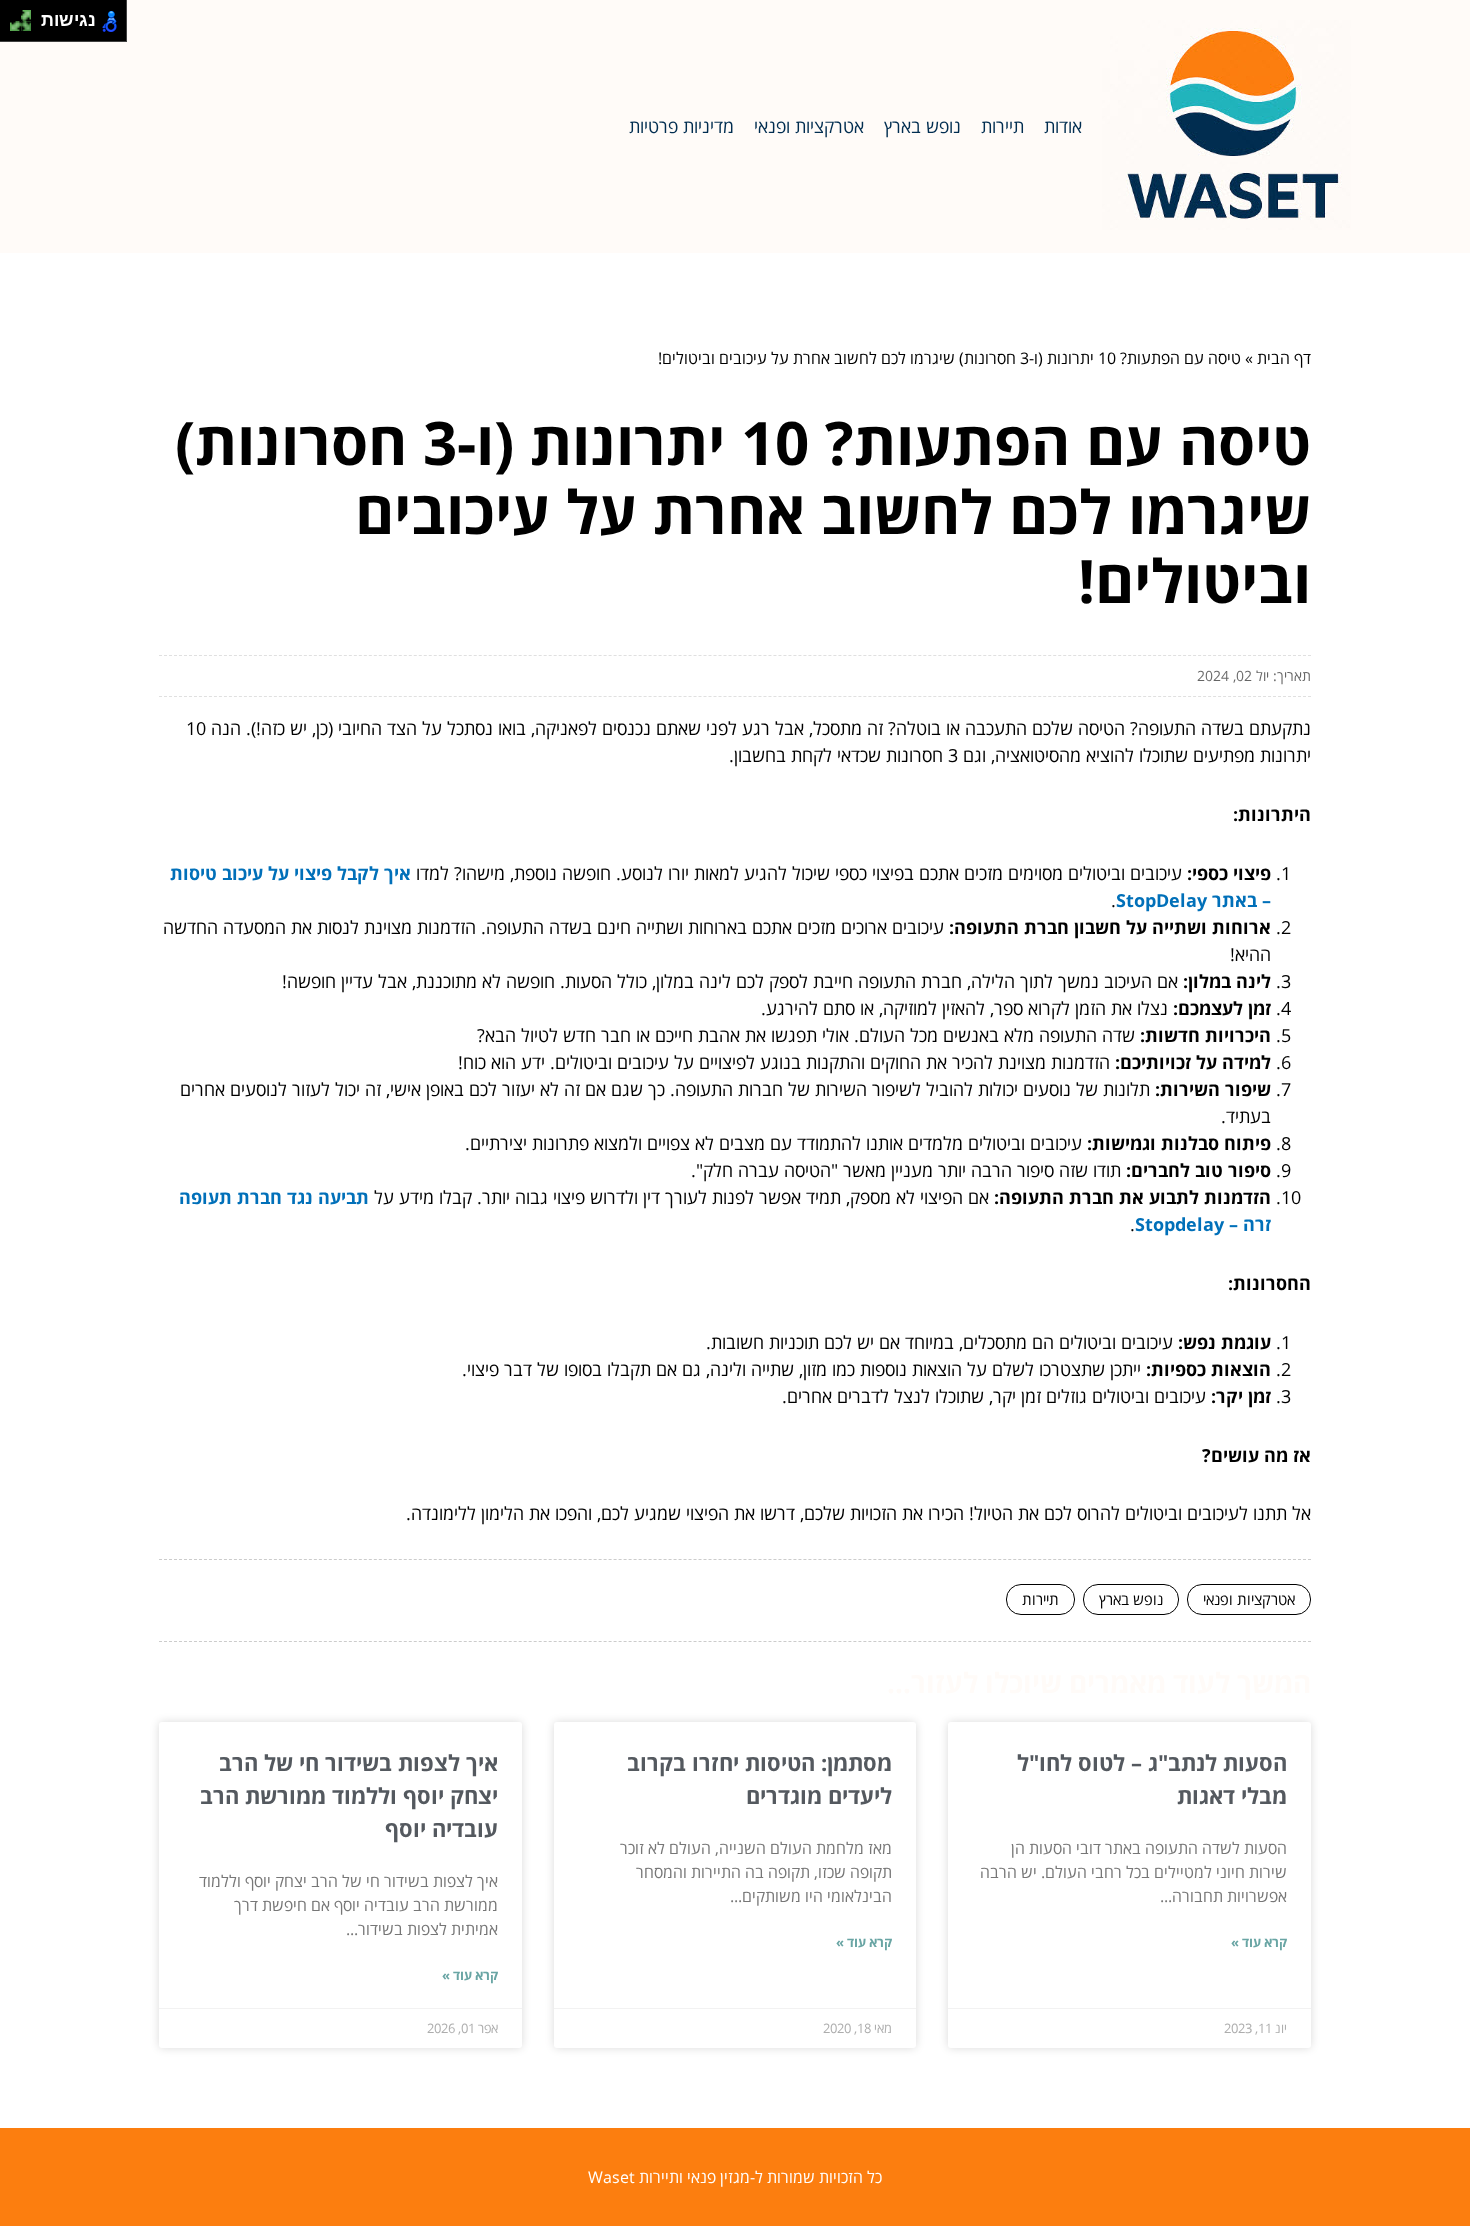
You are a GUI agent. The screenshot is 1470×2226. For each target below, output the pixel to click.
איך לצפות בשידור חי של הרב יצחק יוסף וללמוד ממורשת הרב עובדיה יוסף (349, 1795)
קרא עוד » (1259, 1942)
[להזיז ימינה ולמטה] (26, 26)
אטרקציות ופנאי (809, 126)
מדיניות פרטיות (681, 126)
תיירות (1002, 126)
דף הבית (1284, 358)
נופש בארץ (922, 126)
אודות (1063, 126)
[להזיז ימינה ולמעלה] (26, 15)
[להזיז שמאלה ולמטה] (15, 26)
